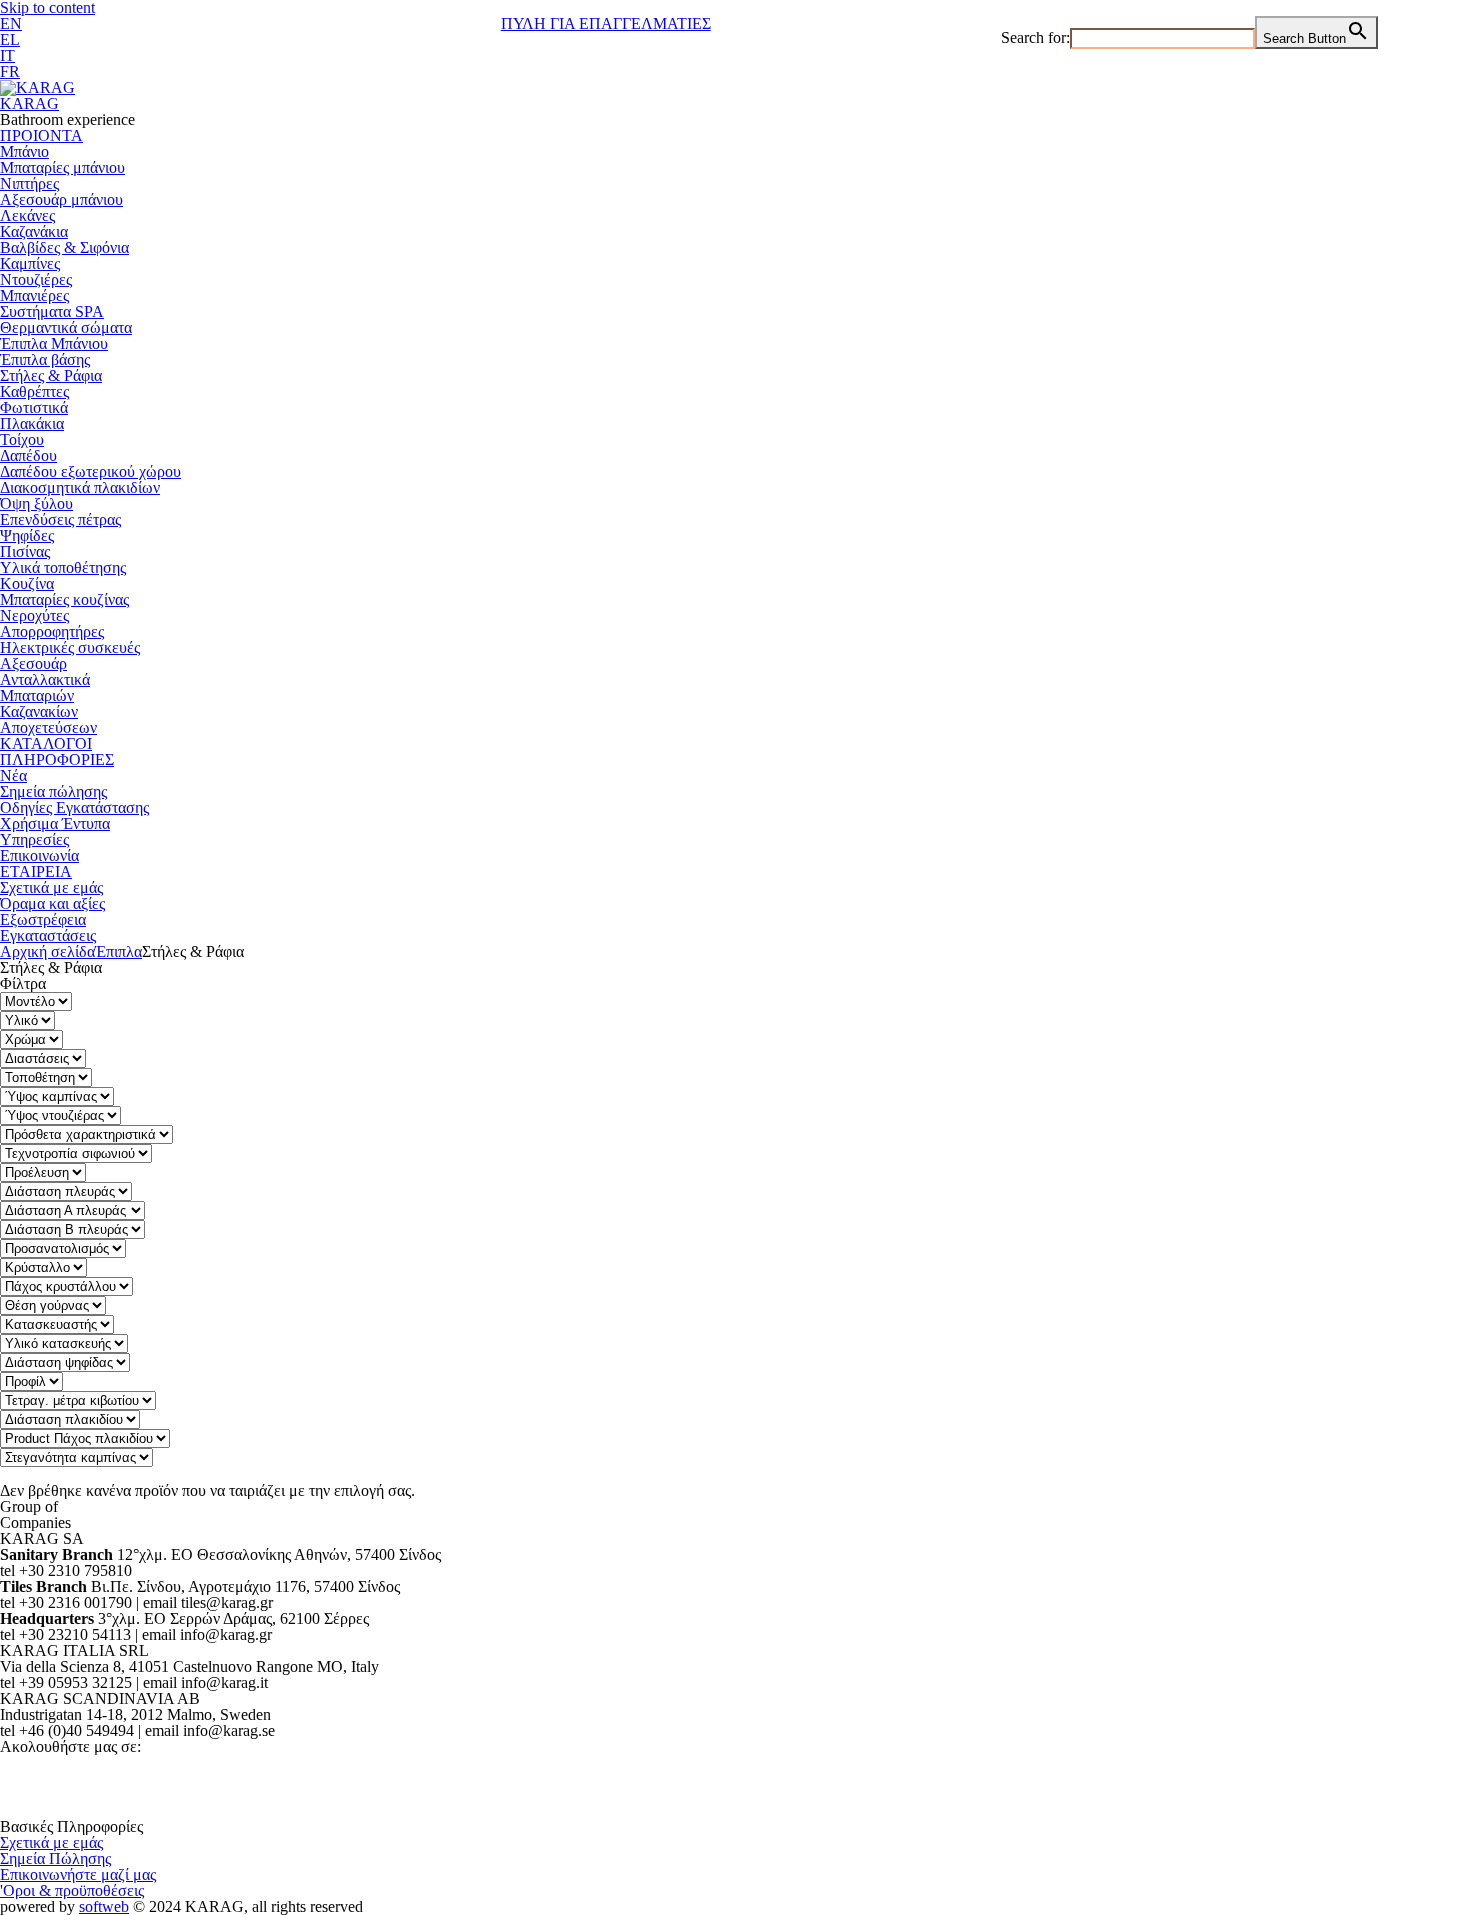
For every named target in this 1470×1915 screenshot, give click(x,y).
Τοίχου (22, 439)
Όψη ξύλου (36, 503)
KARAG (29, 103)
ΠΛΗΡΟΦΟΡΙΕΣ (57, 759)
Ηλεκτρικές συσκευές (70, 647)
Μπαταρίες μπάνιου (62, 167)
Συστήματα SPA (52, 311)
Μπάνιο (24, 151)
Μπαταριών (37, 695)
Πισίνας (25, 551)
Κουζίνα (27, 583)
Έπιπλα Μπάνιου (54, 343)
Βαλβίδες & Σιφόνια (64, 247)
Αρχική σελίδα (47, 951)
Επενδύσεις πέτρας (60, 519)
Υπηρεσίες (34, 839)
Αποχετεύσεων (48, 727)
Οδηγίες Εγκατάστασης (74, 807)
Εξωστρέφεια (43, 919)
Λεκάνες (27, 215)
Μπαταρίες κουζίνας (64, 599)
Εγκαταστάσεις (48, 935)
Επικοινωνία (39, 855)
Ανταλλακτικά (45, 679)
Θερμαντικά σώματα (66, 327)
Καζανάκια (34, 231)
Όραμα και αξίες (52, 903)
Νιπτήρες (29, 183)
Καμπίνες (30, 263)
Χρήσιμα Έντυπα (55, 823)
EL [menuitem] (10, 39)
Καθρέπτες (34, 391)
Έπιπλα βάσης (45, 359)
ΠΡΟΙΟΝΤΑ (41, 135)
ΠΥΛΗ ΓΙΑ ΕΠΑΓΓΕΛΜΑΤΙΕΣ (606, 23)
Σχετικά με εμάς (51, 887)
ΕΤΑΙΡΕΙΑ (36, 871)
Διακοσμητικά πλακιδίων (80, 487)
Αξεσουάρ (33, 663)
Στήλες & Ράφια (51, 375)
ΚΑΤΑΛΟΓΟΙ (46, 743)
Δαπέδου (28, 455)
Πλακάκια (32, 423)
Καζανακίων (39, 711)
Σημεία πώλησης (53, 791)
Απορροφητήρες (52, 631)
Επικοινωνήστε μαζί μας (78, 1874)
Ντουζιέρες (36, 279)
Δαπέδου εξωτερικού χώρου (90, 471)
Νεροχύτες (34, 615)
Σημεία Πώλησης (55, 1858)
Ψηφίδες (27, 535)
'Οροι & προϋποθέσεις (72, 1890)
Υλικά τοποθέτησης (63, 567)
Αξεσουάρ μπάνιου (61, 199)
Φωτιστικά (34, 407)
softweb (104, 1906)
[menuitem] (11, 23)
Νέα (13, 775)
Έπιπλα (118, 951)
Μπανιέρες (34, 295)
